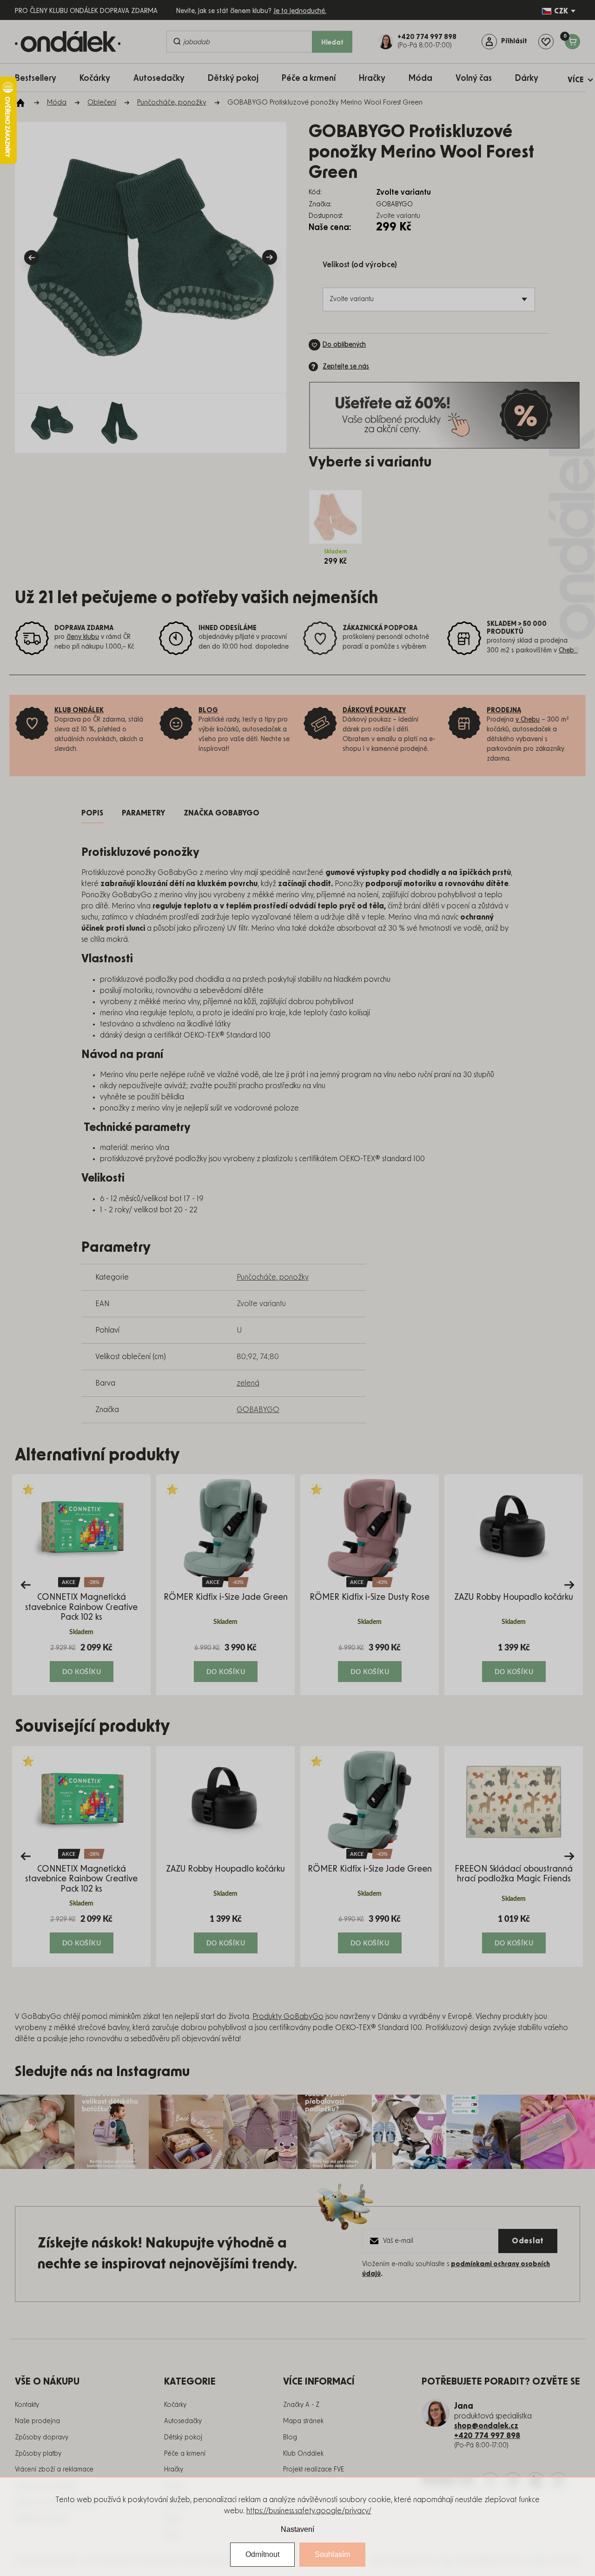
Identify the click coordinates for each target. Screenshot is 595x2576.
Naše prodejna (37, 2421)
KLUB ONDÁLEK (79, 710)
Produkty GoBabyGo (288, 2017)
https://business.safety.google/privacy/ (309, 2511)
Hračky (174, 2470)
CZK (561, 11)
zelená (248, 1383)
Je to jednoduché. (300, 11)
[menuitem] (40, 78)
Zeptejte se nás (346, 367)
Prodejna (504, 710)
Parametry (143, 813)
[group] (81, 1585)
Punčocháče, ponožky (273, 1277)
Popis (92, 813)
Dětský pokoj (183, 2438)
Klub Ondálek (303, 2454)
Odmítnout (262, 2554)
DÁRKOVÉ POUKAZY (374, 710)
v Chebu (528, 720)
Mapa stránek (303, 2421)
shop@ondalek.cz (486, 2426)
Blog (290, 2438)
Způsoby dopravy (42, 2438)
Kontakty (27, 2405)
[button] (81, 1662)
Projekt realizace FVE (314, 2470)
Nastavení (297, 2529)
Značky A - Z (301, 2405)
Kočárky (175, 2405)
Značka (221, 813)
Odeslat (528, 2241)
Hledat (332, 43)
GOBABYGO (258, 1410)
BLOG (208, 710)
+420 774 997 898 (487, 2436)
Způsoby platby (38, 2454)
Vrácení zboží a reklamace (54, 2470)
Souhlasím (332, 2554)
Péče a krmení (185, 2454)
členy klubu (83, 637)
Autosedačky (183, 2421)
